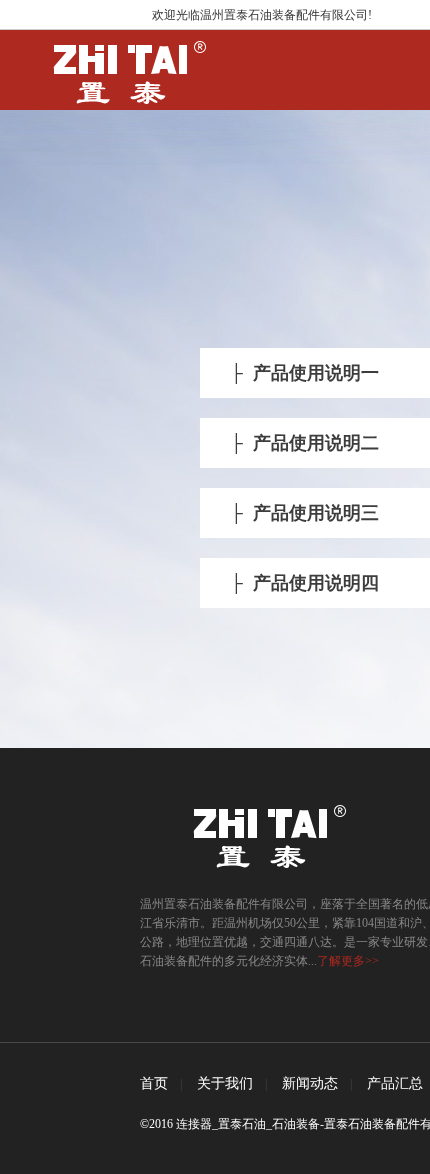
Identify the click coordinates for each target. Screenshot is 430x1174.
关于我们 (225, 1083)
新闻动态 (310, 1083)
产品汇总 (395, 1083)
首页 (154, 1083)
